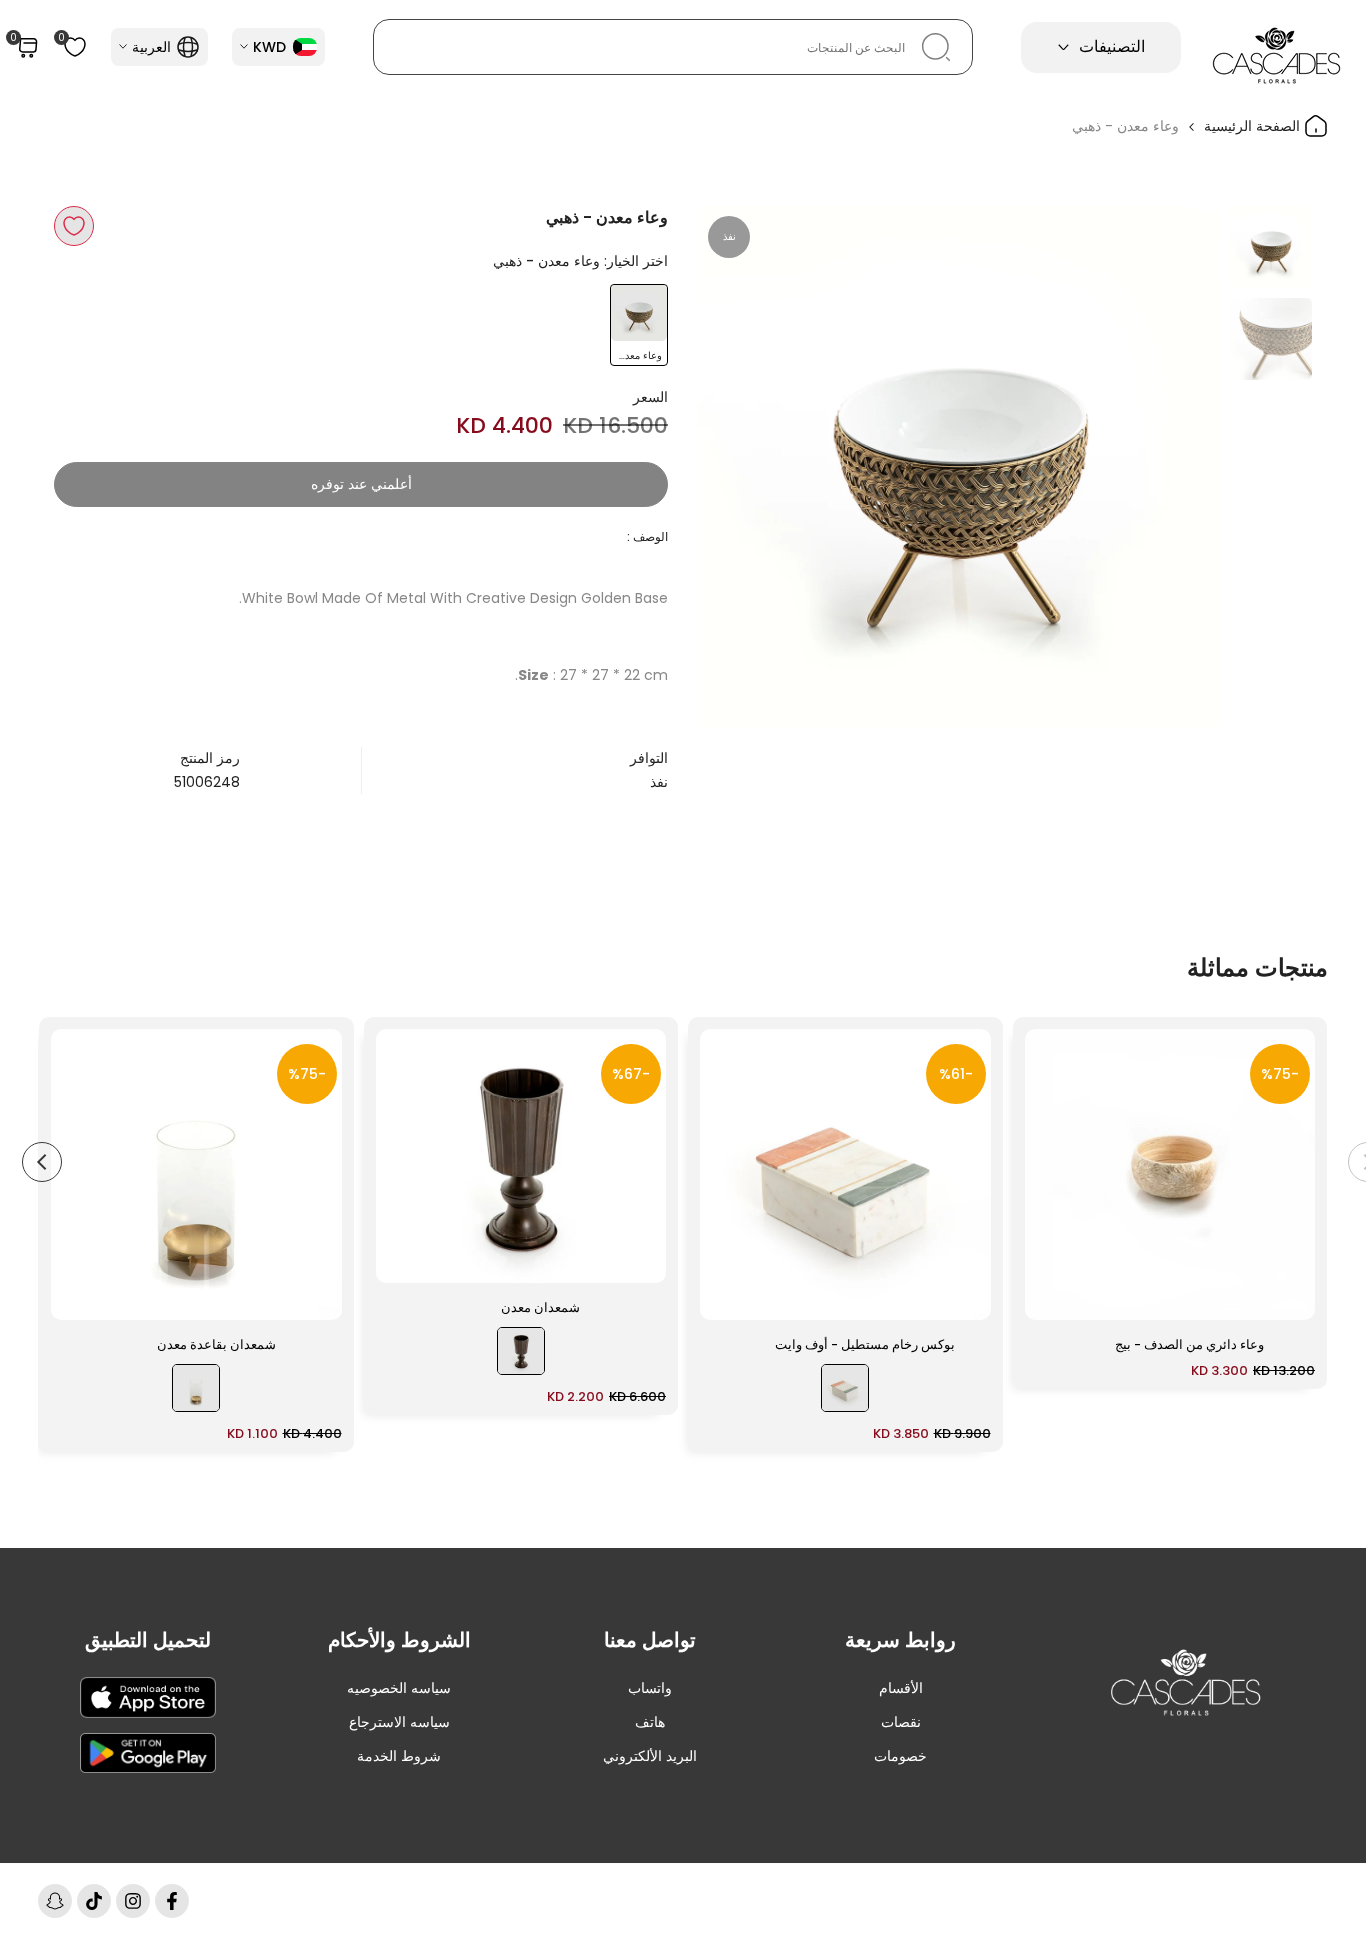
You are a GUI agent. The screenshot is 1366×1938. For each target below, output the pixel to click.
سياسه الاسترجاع (399, 1722)
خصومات (900, 1756)
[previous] (1180, 467)
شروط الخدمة (399, 1756)
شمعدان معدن (540, 1307)
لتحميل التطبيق (148, 1640)
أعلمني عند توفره (361, 484)
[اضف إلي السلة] (1052, 1295)
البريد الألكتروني (650, 1756)
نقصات (901, 1722)
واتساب (650, 1688)
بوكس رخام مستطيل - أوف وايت (865, 1344)
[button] (74, 226)
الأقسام (901, 1688)
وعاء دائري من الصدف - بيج (1189, 1344)
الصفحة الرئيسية (1254, 126)
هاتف (650, 1722)
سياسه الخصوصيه (399, 1688)
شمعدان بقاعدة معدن (216, 1344)
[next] (738, 467)
